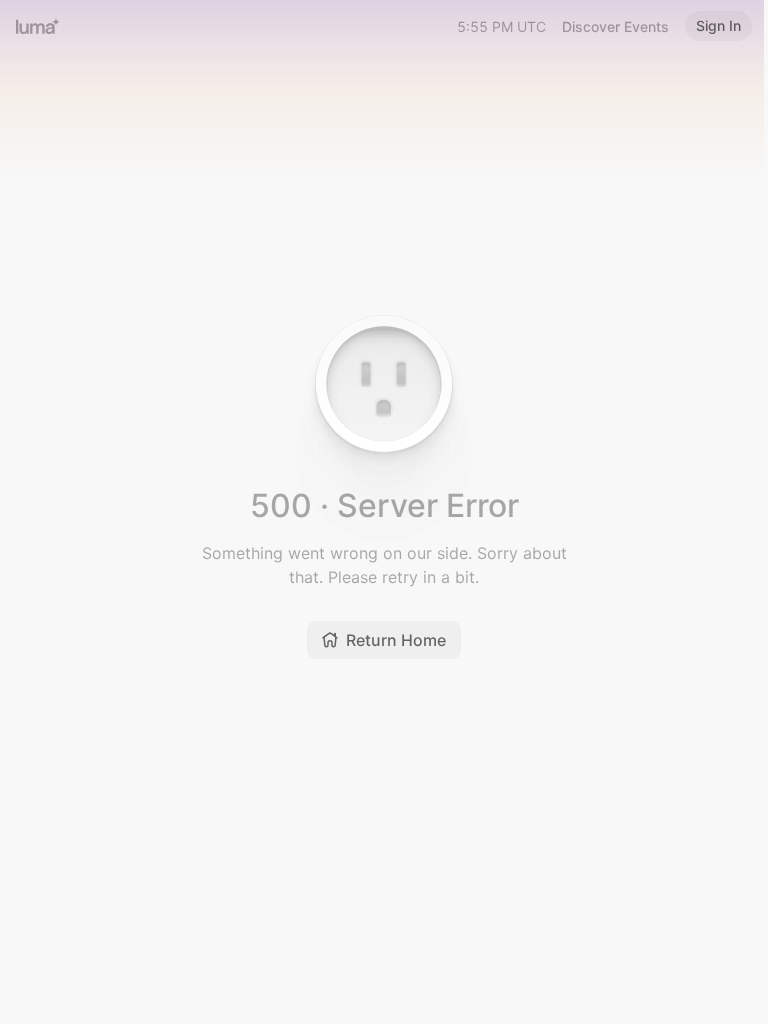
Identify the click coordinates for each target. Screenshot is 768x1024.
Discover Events (615, 26)
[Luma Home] (38, 26)
